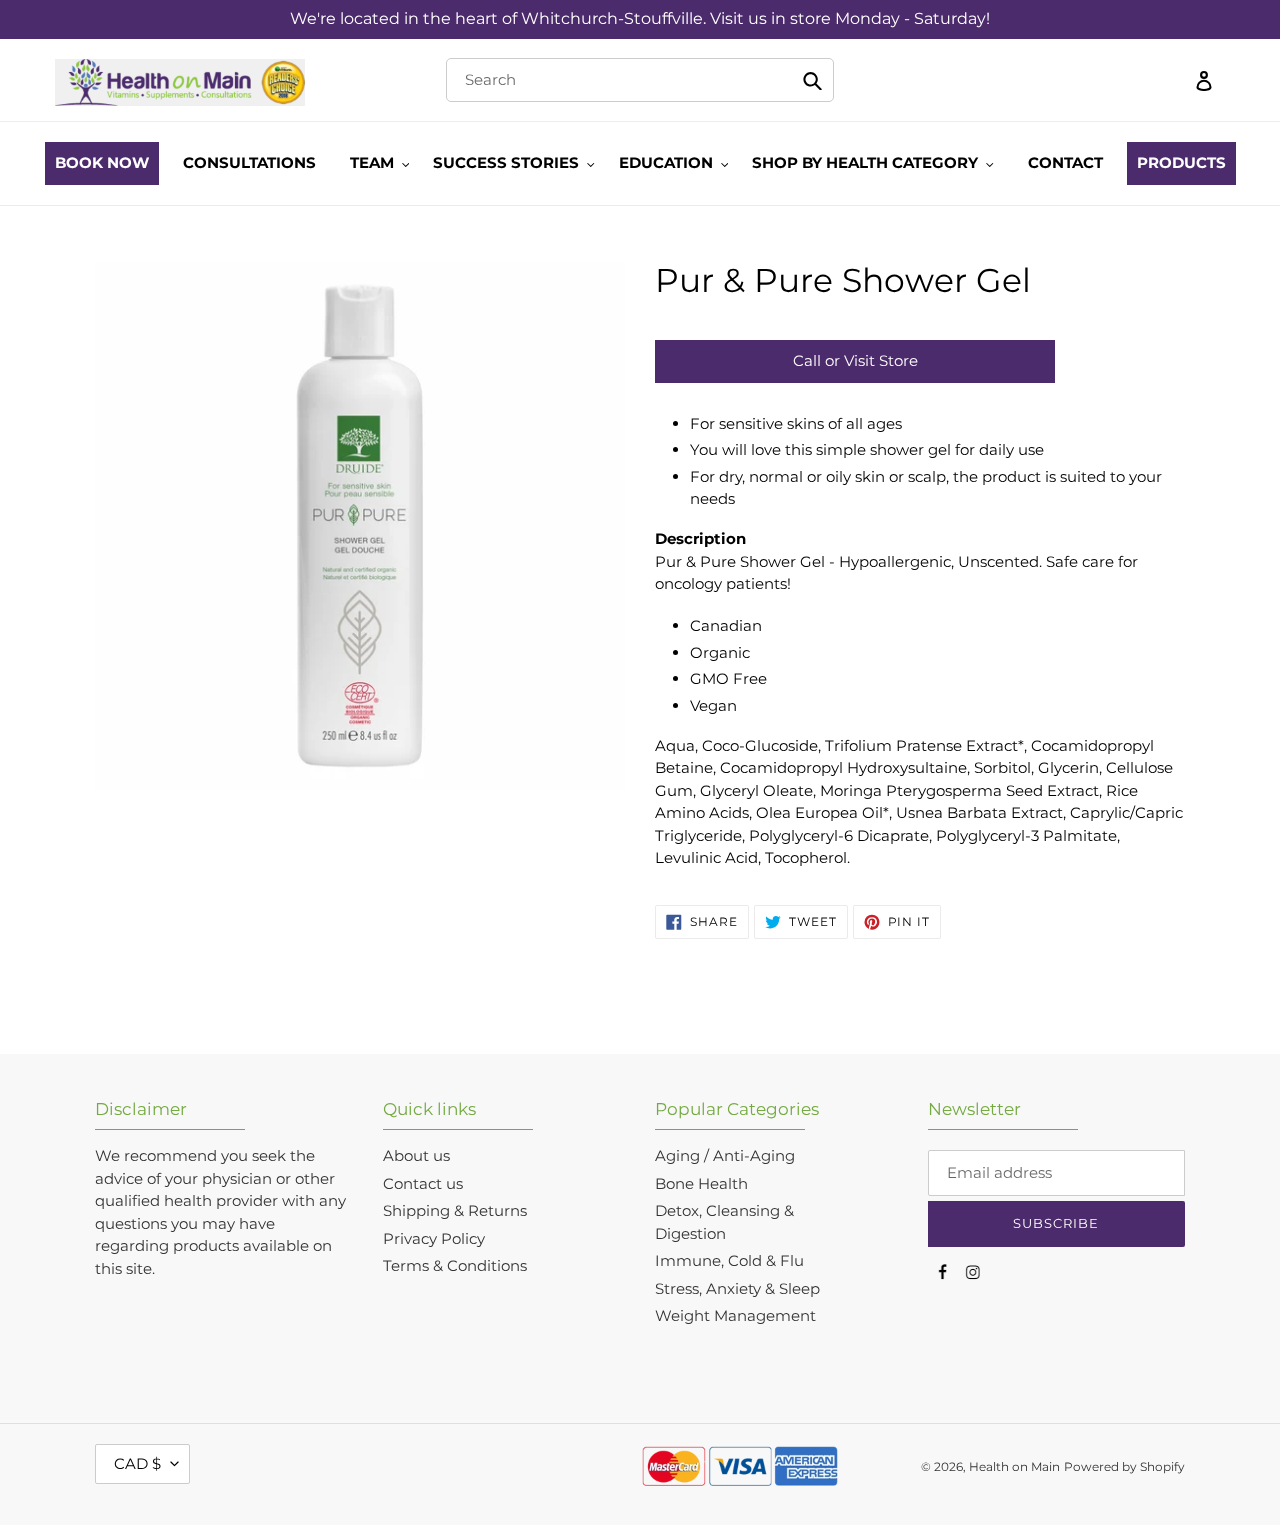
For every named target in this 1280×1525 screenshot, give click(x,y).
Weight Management (735, 1315)
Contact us (423, 1183)
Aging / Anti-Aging (725, 1155)
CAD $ (137, 1463)
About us (416, 1155)
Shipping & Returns (455, 1210)
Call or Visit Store (855, 360)
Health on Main (1014, 1466)
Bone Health (701, 1183)
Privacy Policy (434, 1238)
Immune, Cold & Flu (729, 1260)
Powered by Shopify (1124, 1466)
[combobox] (640, 80)
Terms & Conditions (455, 1265)
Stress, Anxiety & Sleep (737, 1288)
